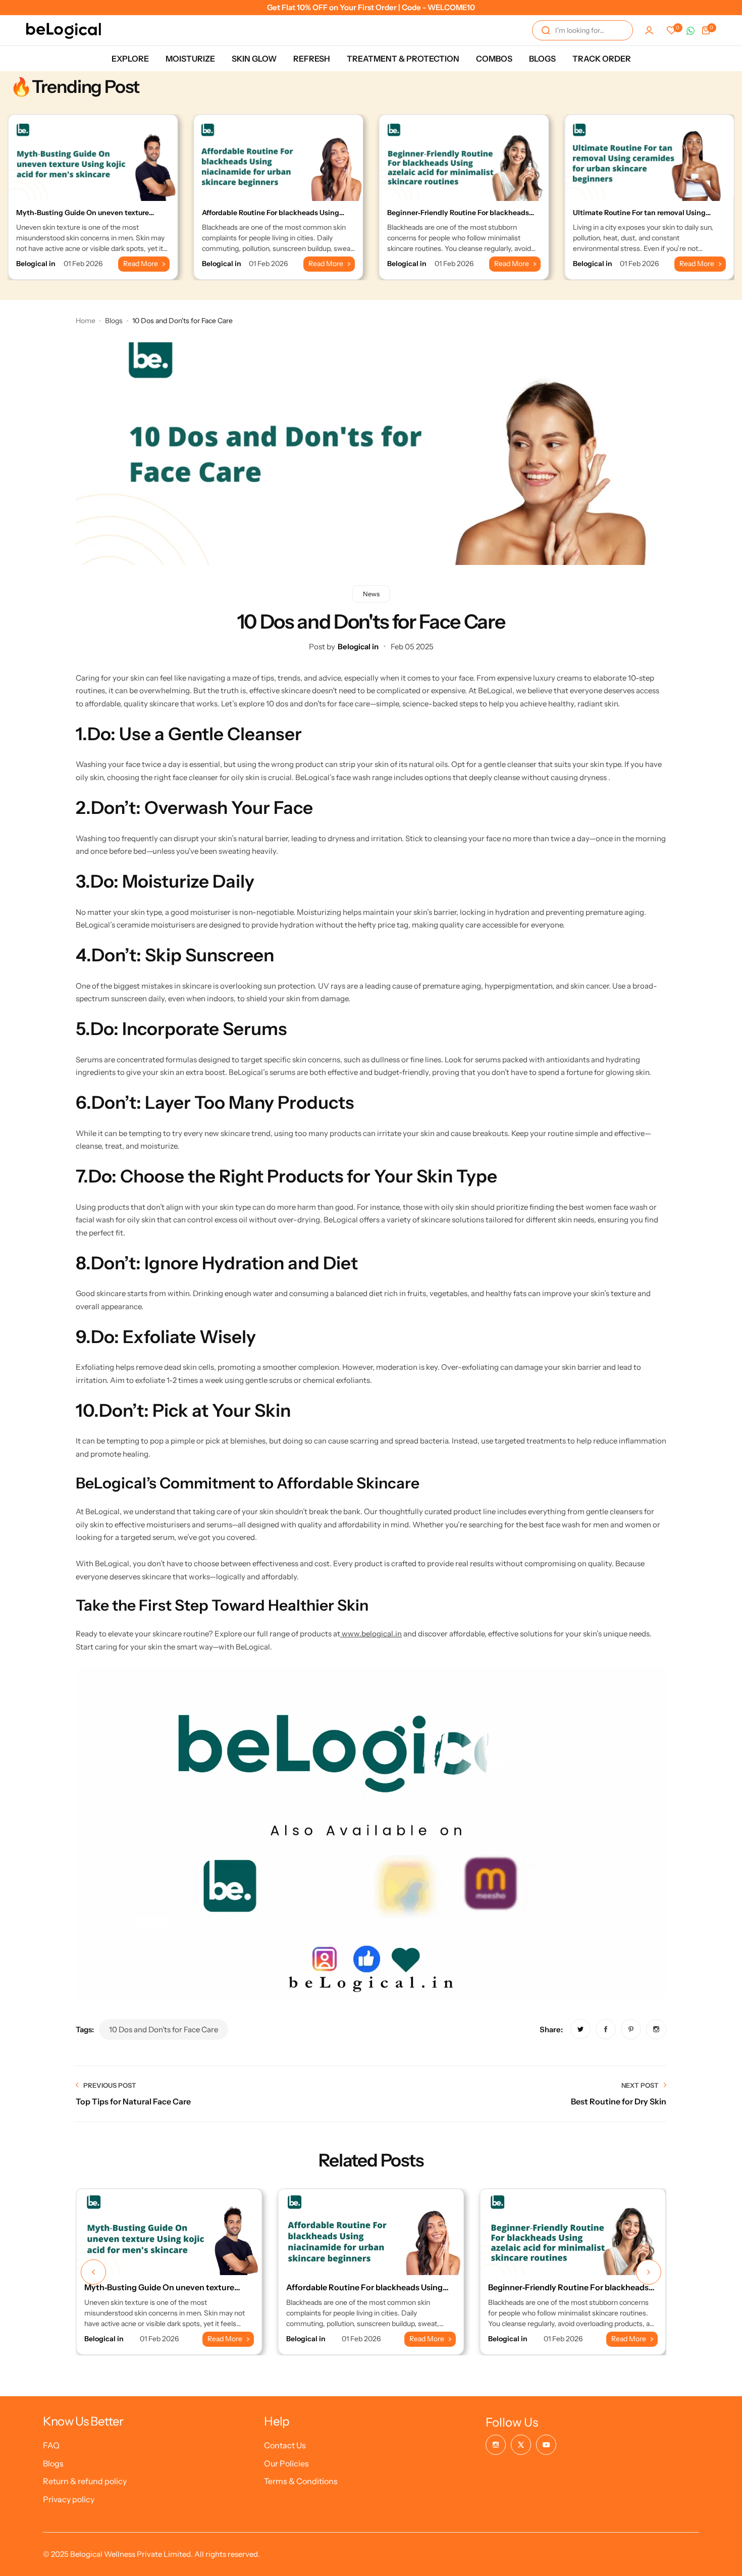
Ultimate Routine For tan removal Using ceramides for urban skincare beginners (640, 217)
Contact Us (285, 2445)
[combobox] (582, 30)
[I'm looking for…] (546, 30)
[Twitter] (521, 2445)
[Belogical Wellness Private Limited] (64, 30)
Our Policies (286, 2463)
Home (86, 321)
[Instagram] (496, 2445)
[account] (649, 30)
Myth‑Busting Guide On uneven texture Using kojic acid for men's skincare (83, 217)
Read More (141, 264)
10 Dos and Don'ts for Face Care (164, 2029)
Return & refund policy (85, 2481)
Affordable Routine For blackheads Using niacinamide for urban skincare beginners (272, 217)
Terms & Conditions (301, 2481)
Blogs (114, 321)
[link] (580, 2029)
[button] (93, 2272)
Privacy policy (69, 2499)
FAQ (51, 2445)
